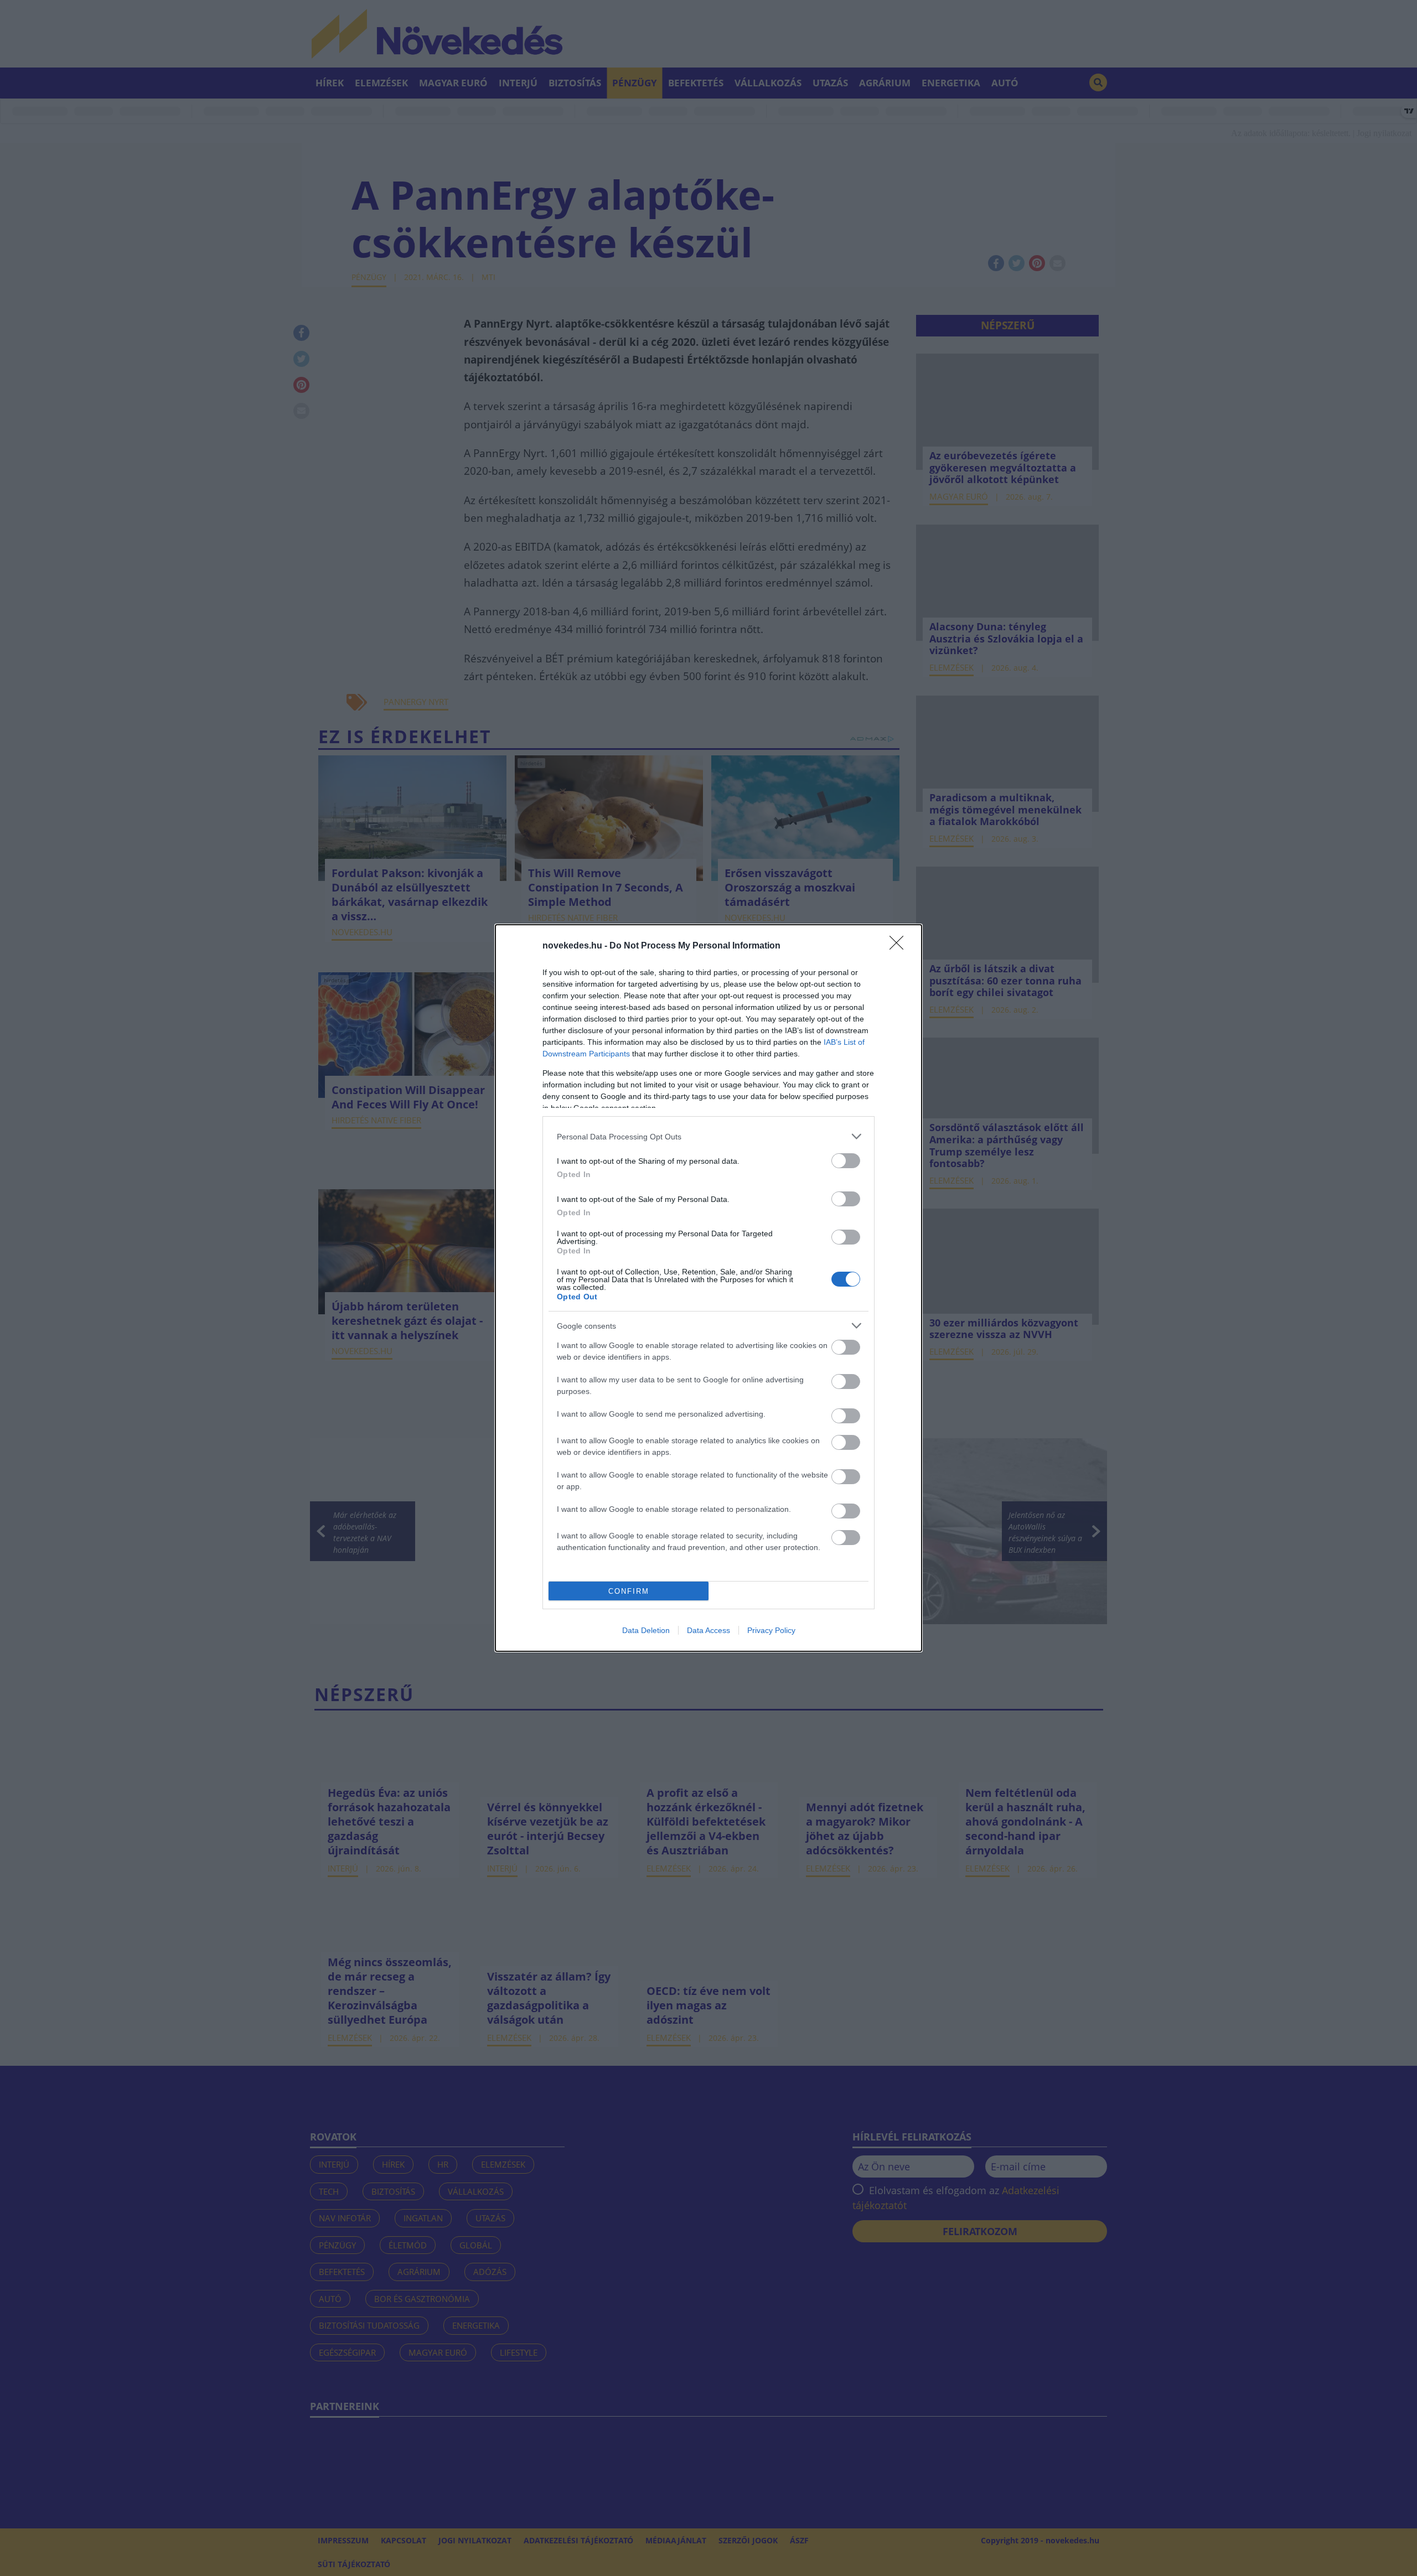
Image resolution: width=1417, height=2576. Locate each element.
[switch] (846, 1161)
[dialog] (708, 1288)
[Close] (900, 946)
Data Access (708, 1630)
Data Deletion (646, 1630)
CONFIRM (629, 1591)
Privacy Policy (771, 1630)
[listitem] (708, 1136)
